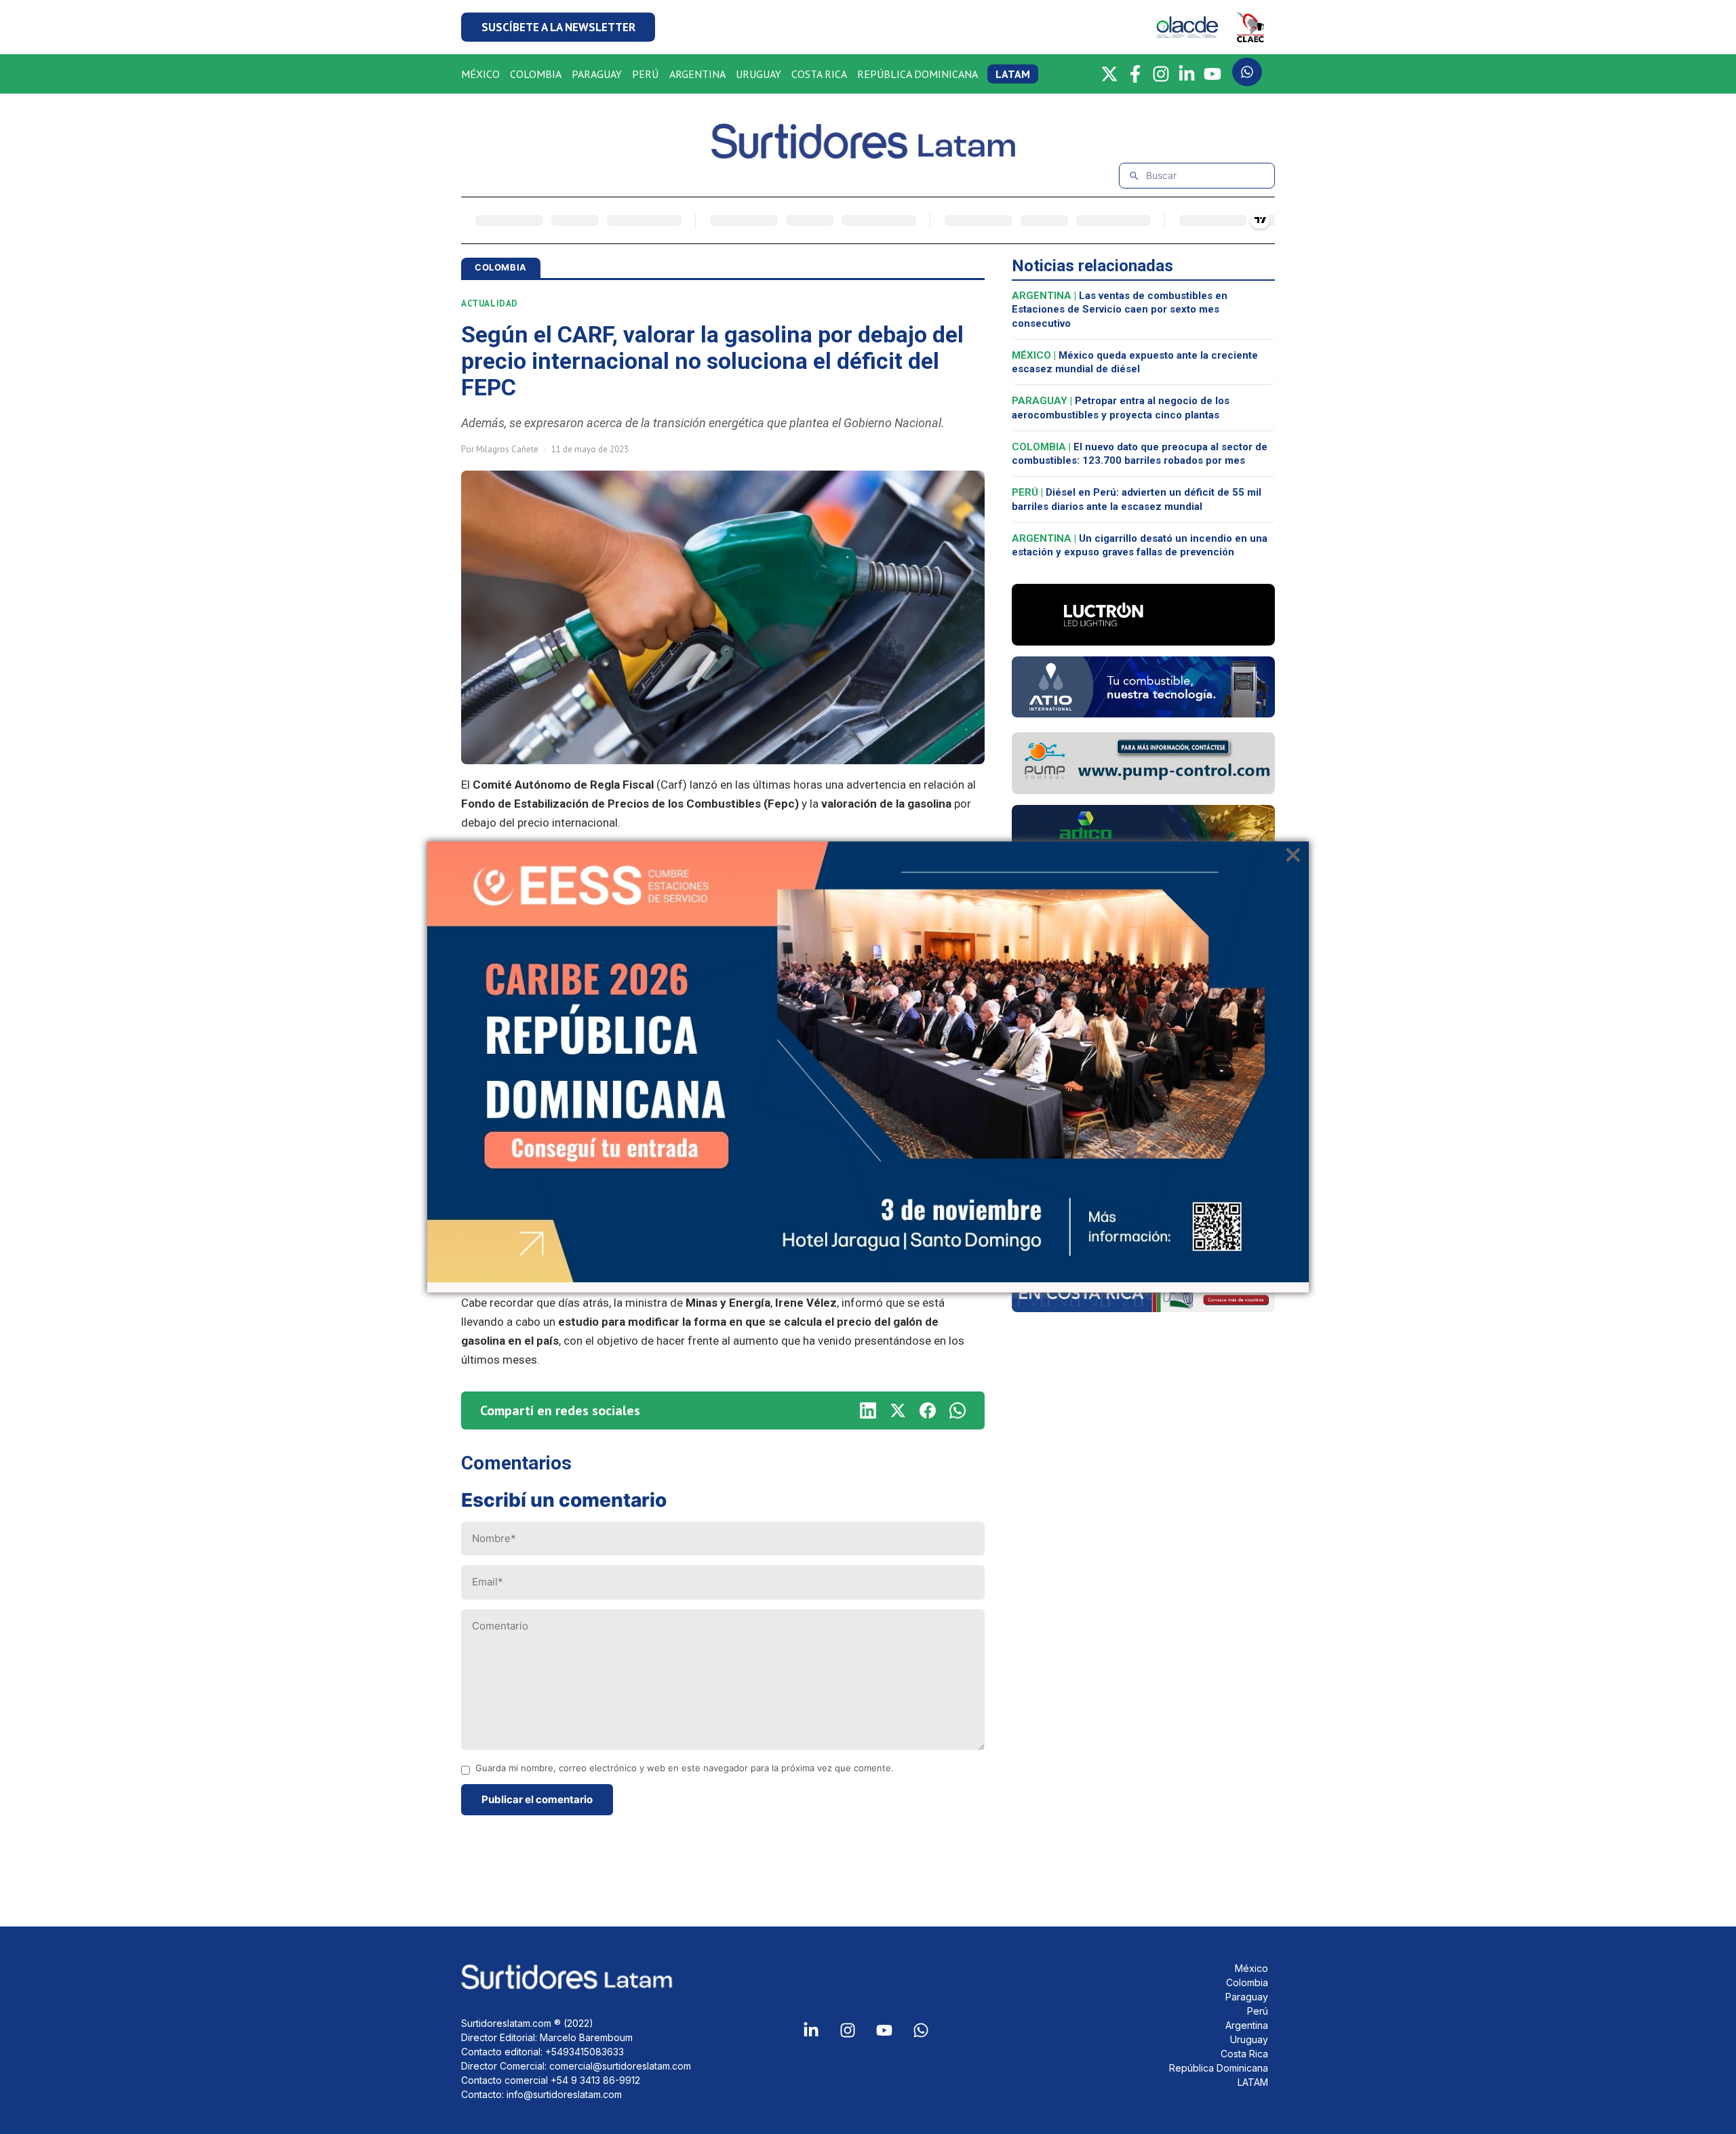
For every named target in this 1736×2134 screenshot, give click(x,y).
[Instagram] (1161, 74)
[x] (898, 1410)
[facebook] (928, 1410)
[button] (558, 27)
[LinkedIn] (1187, 74)
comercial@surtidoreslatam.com (620, 2066)
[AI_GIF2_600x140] (1143, 713)
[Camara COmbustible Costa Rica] (1143, 1308)
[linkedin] (868, 1410)
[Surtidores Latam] (868, 154)
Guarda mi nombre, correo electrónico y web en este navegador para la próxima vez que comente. (685, 1768)
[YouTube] (1212, 74)
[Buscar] (1134, 176)
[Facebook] (1135, 74)
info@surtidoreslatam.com (564, 2094)
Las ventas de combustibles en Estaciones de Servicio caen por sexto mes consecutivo (1120, 310)
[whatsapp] (958, 1410)
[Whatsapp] (921, 2030)
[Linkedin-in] (811, 2030)
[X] (1109, 74)
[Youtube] (884, 2030)
